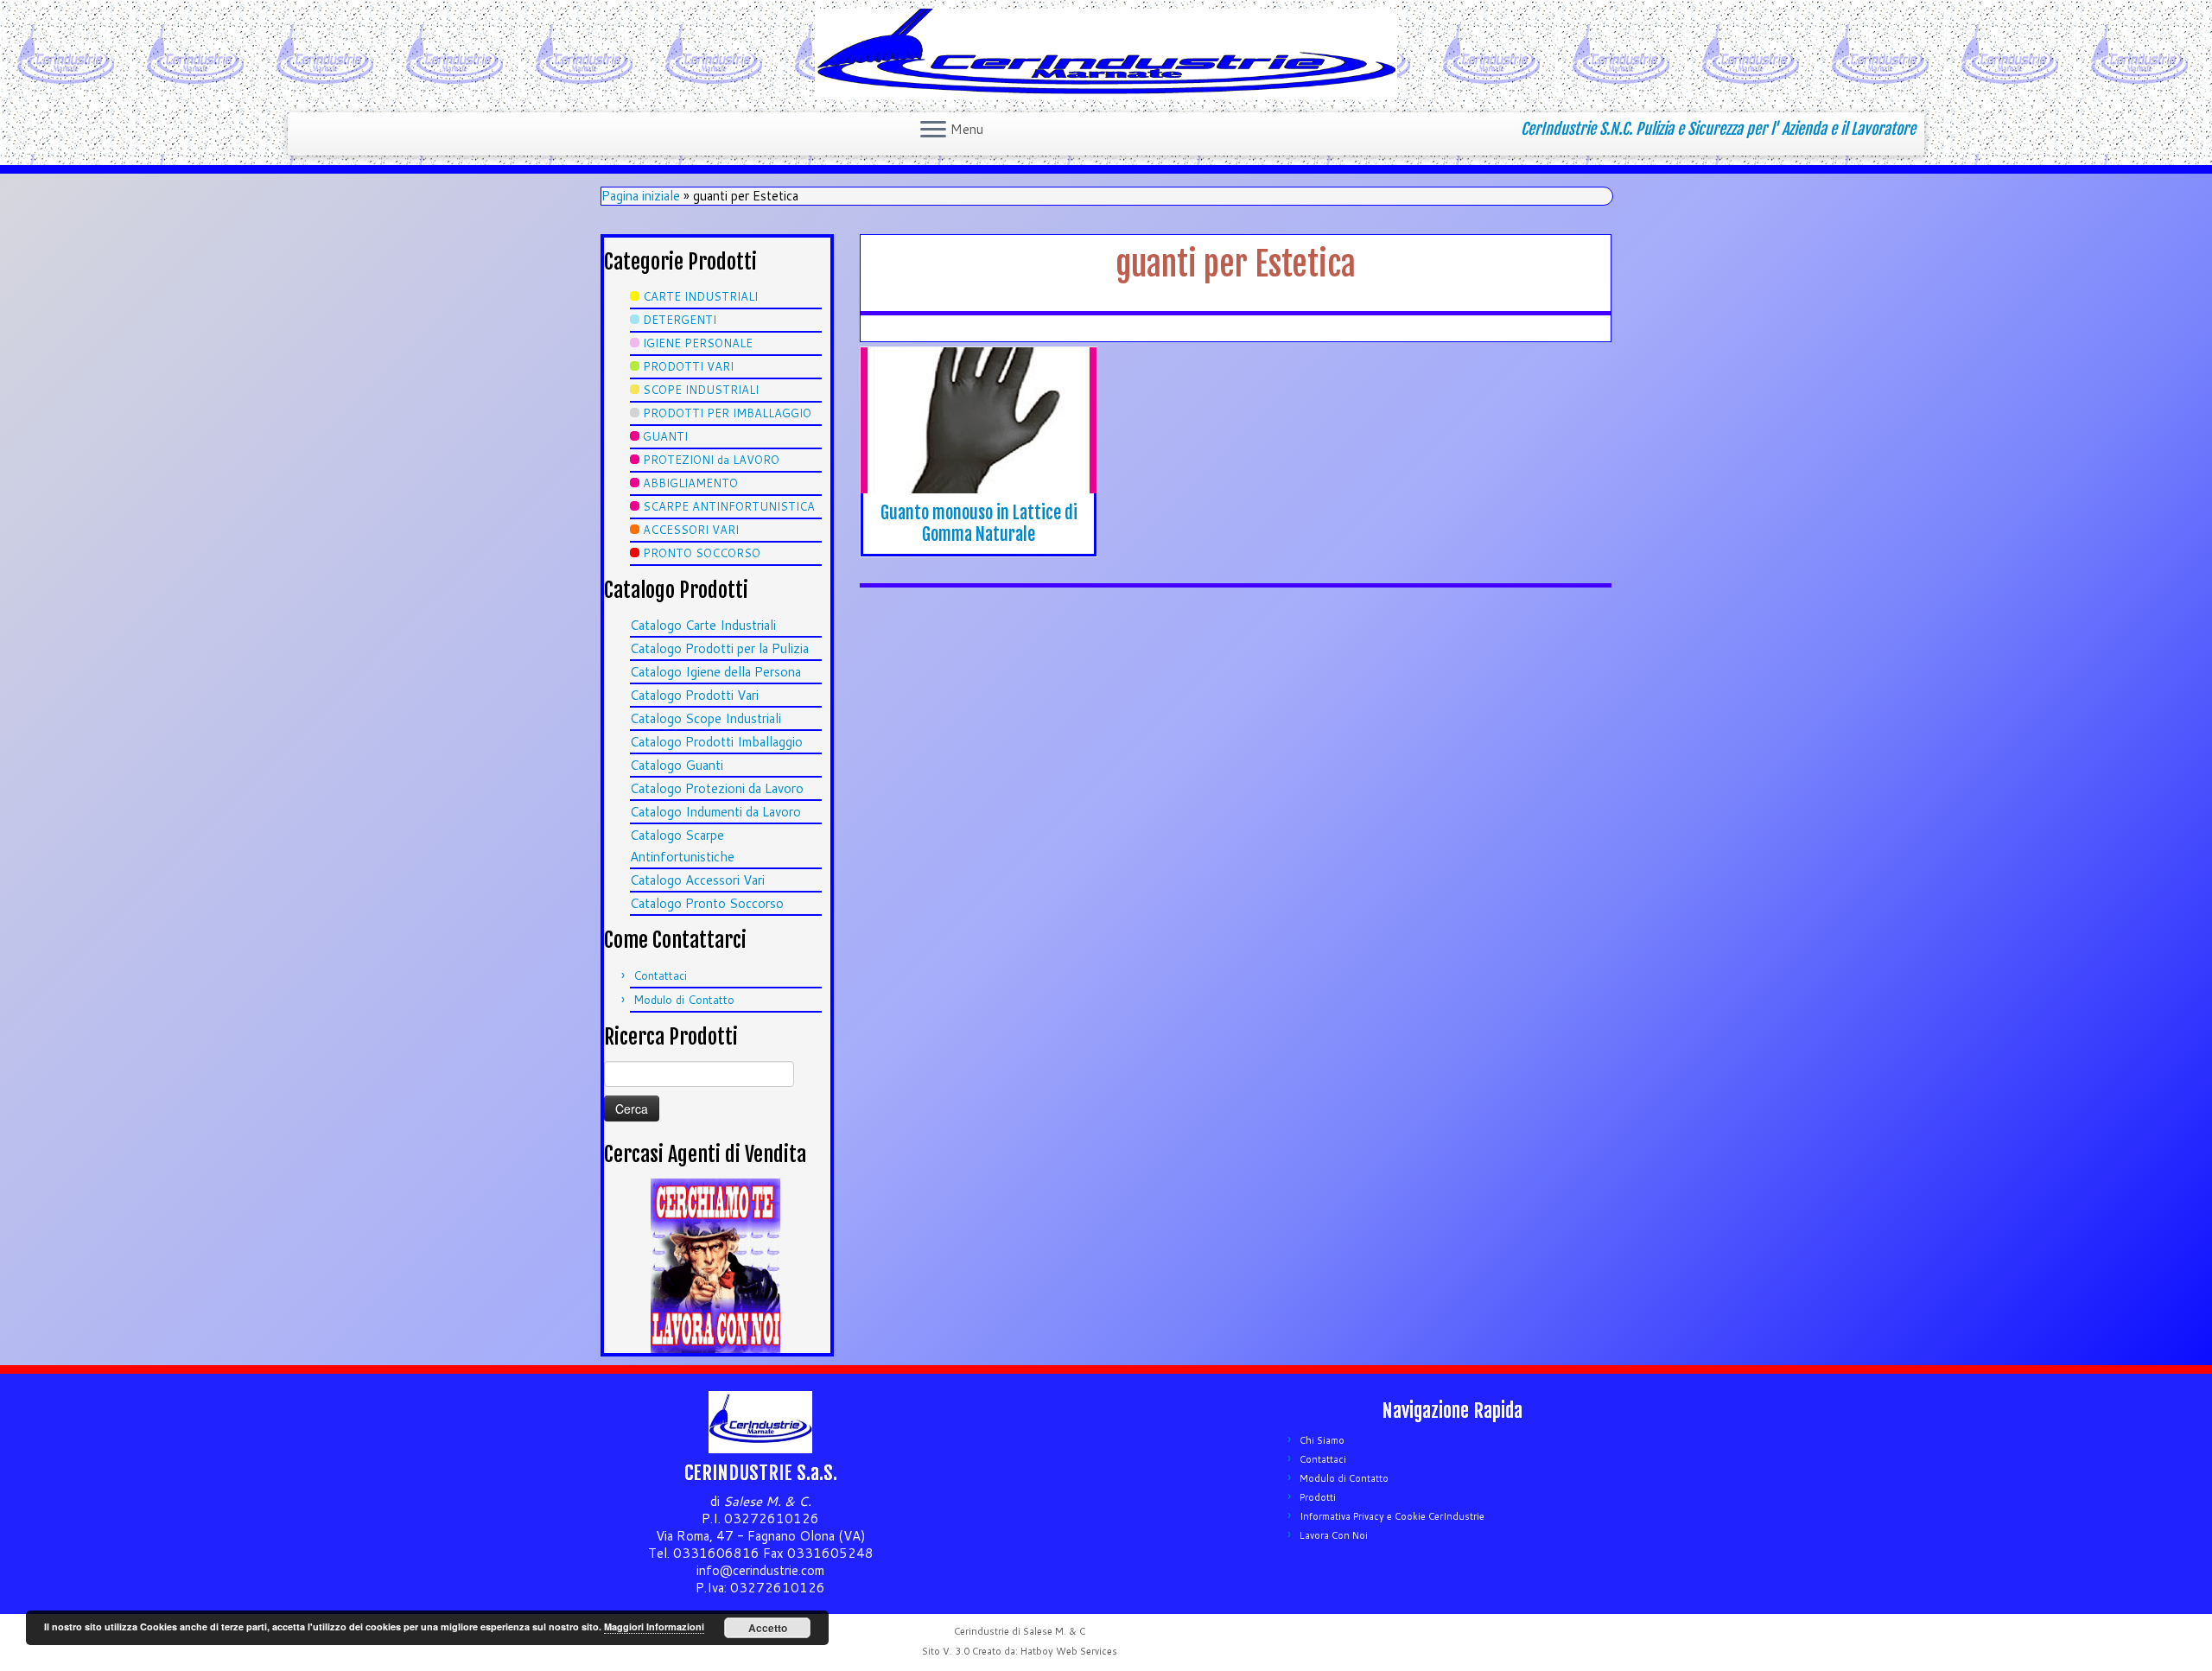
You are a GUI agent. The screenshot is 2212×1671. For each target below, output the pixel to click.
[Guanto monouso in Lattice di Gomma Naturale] (979, 428)
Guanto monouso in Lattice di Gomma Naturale (979, 524)
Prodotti (1318, 1497)
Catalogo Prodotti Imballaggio (716, 742)
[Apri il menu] (933, 130)
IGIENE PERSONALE (698, 343)
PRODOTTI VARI (688, 366)
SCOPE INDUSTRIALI (701, 390)
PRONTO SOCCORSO (702, 553)
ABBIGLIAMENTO (690, 483)
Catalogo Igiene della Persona (715, 672)
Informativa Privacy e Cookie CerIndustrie (1392, 1516)
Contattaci (660, 975)
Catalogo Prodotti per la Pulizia (719, 648)
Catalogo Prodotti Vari (694, 695)
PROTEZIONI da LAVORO (711, 460)
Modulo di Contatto (684, 1000)
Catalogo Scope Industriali (706, 718)
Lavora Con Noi (1334, 1535)
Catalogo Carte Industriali (703, 625)
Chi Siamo (1322, 1440)
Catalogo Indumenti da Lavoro (715, 812)
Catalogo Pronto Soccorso (707, 903)
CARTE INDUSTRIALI (700, 296)
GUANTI (665, 436)
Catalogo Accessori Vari (697, 880)
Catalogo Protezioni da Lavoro (717, 788)
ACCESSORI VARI (691, 530)
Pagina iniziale (641, 196)
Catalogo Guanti (677, 765)
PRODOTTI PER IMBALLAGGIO (727, 413)
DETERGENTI (680, 320)
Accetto (768, 1628)
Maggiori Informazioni (654, 1627)
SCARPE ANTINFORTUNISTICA (729, 506)
